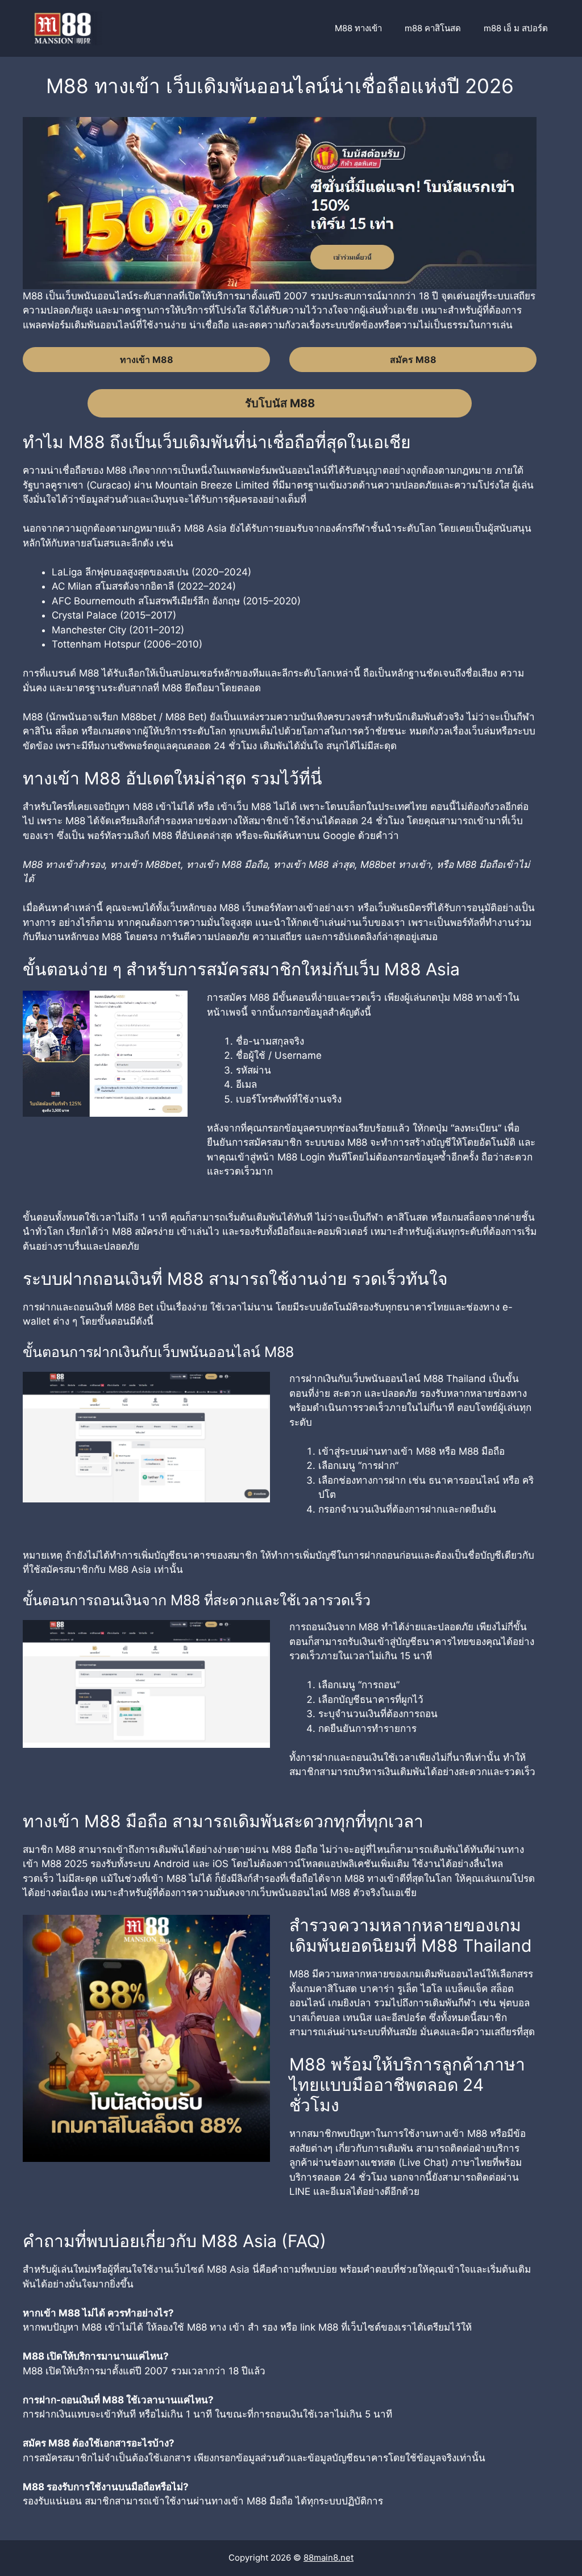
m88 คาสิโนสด (433, 28)
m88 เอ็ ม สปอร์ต (516, 28)
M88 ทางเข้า (358, 28)
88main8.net (329, 2558)
